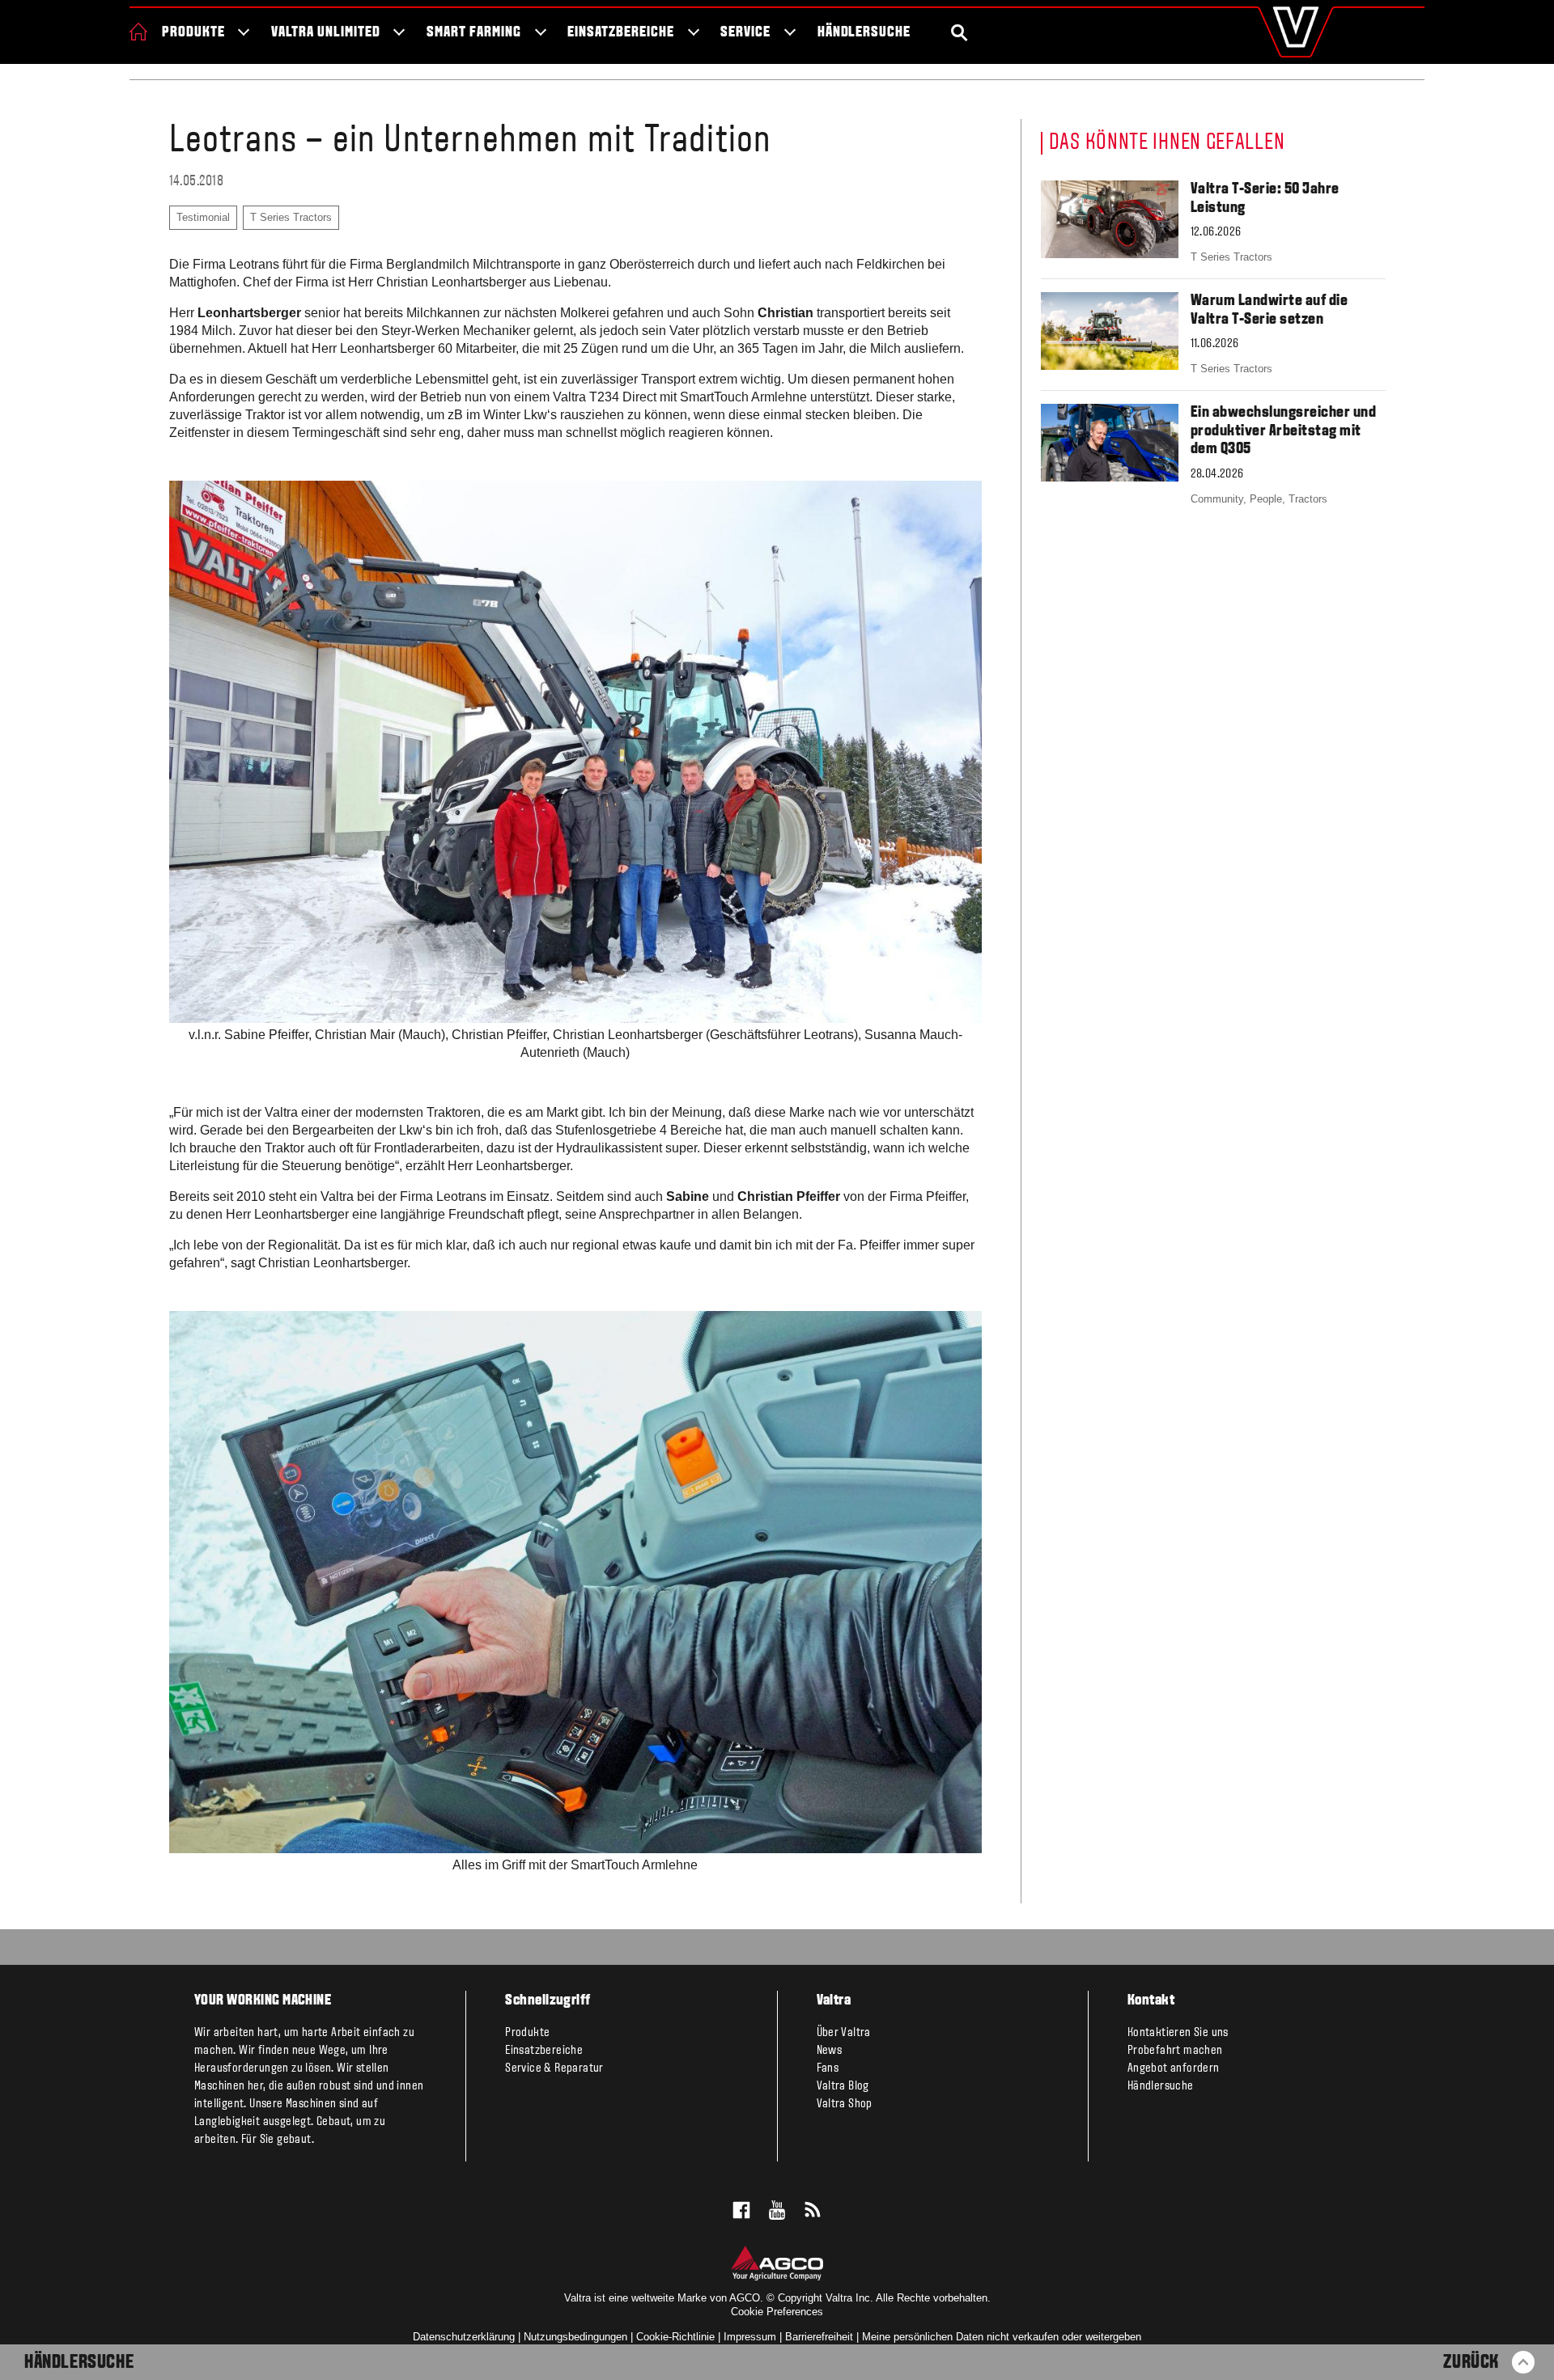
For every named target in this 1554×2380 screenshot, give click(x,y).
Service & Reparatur (554, 2068)
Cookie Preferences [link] (777, 2312)
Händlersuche (864, 33)
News (830, 2051)
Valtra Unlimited (325, 33)
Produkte (193, 33)
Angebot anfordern (1174, 2068)
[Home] (138, 32)
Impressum (750, 2337)
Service (745, 33)
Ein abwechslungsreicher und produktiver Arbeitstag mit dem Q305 (1284, 431)
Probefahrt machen (1175, 2051)
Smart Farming (473, 33)
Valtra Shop (845, 2104)
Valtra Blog (843, 2086)
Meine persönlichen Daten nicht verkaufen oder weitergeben (1002, 2337)
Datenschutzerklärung (464, 2337)
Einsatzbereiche (620, 33)
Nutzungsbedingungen (575, 2337)
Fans (828, 2068)
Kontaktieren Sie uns (1178, 2033)
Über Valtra (844, 2033)
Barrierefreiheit (819, 2337)
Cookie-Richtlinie (675, 2337)
